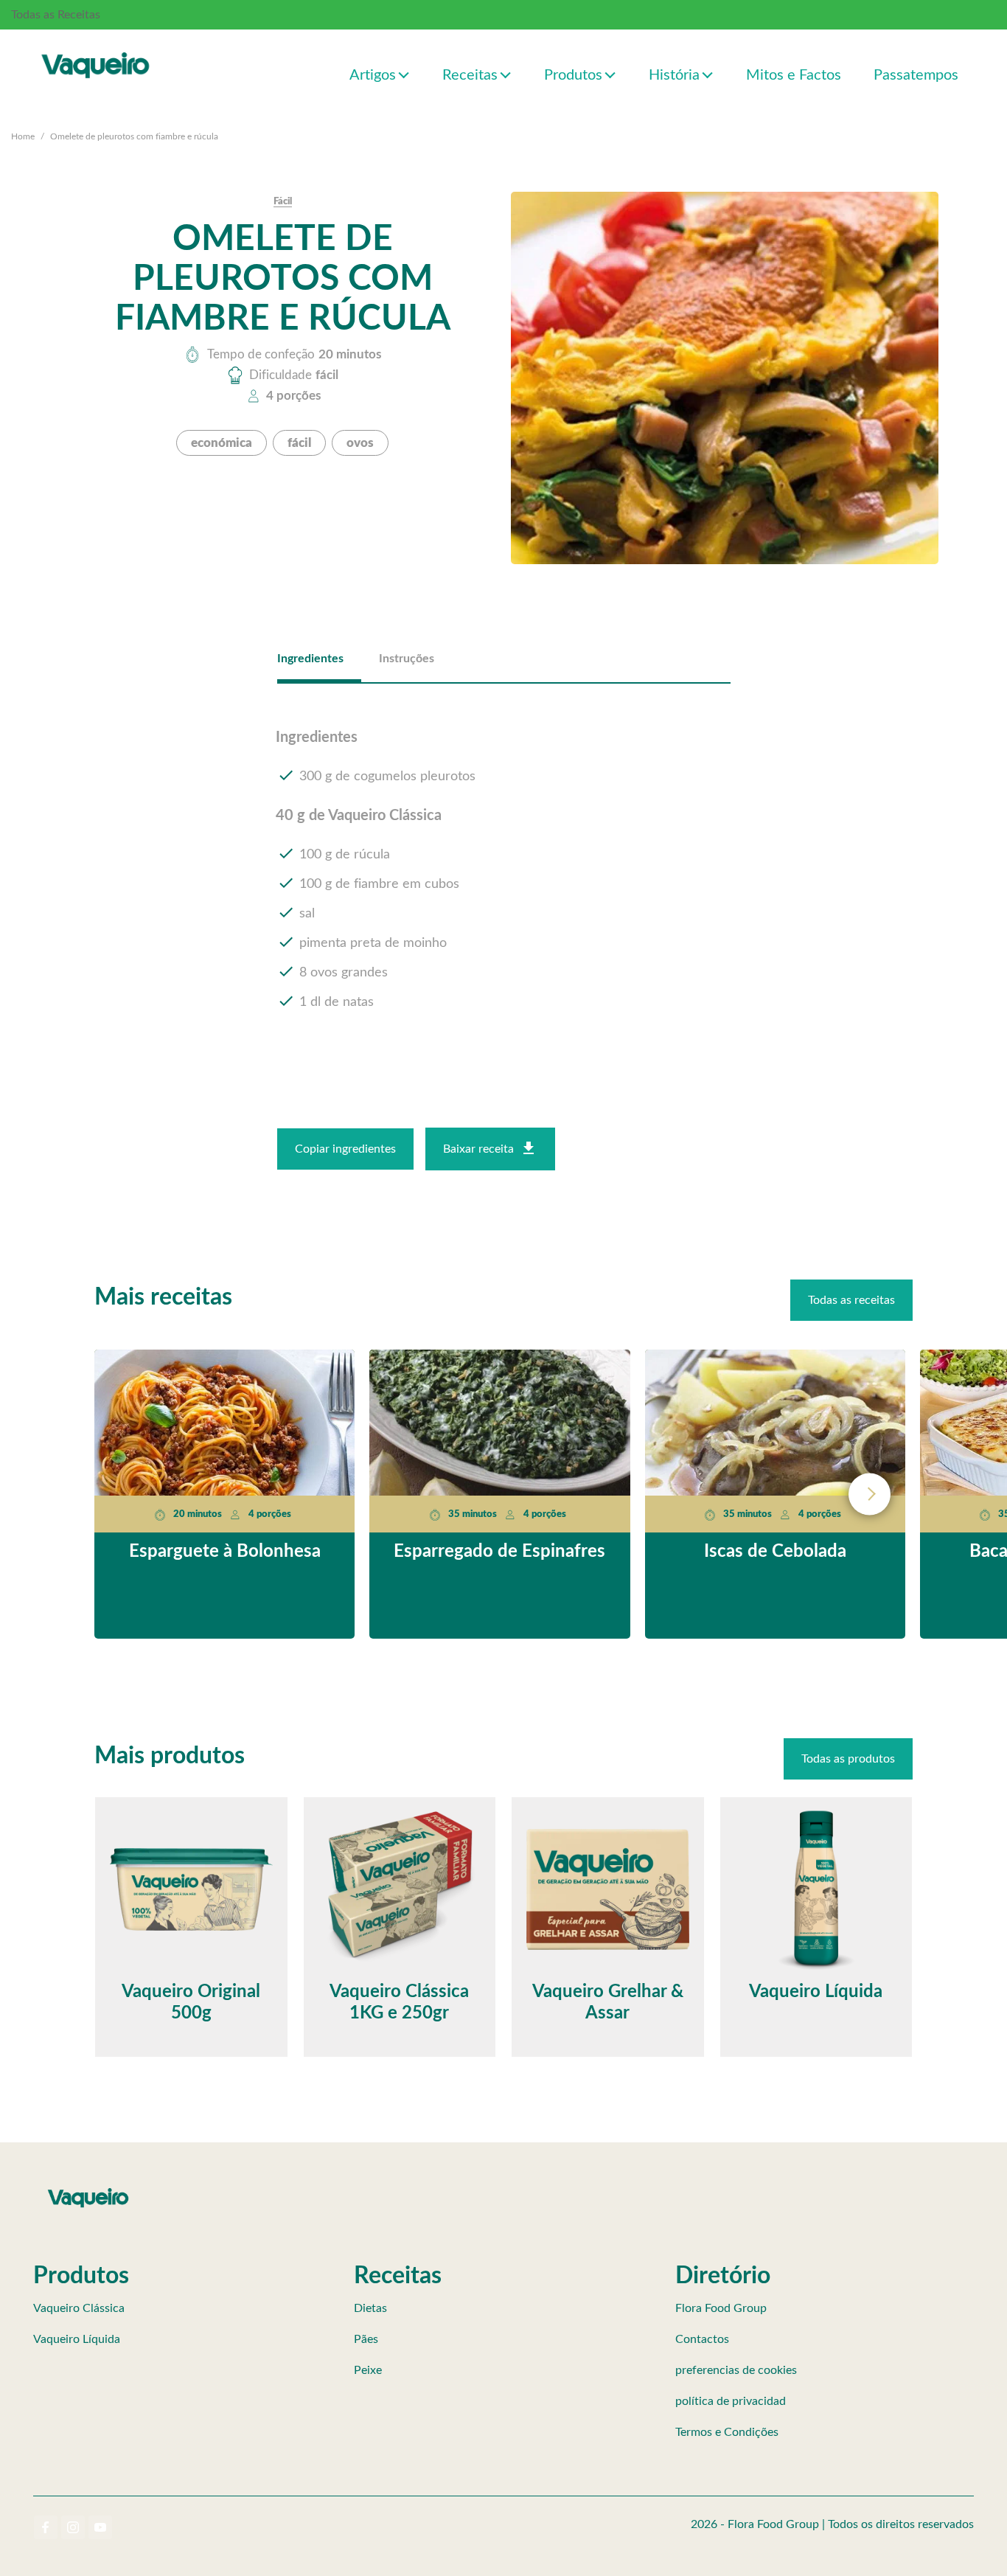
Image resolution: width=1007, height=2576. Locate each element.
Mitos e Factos (794, 75)
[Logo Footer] (88, 2191)
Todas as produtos (848, 1759)
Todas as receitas (851, 1300)
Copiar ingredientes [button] (345, 1149)
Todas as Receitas (56, 15)
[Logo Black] (96, 49)
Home (23, 136)
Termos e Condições (727, 2432)
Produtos (573, 75)
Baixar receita (478, 1149)
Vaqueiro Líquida (77, 2339)
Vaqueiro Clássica (79, 2308)
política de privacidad (731, 2401)
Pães (366, 2339)
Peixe (368, 2370)
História (674, 75)
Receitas (470, 75)
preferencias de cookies (736, 2370)
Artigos (373, 75)
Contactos (702, 2339)
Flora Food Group (721, 2308)
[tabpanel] (504, 871)
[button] (404, 74)
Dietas (370, 2308)
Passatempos (916, 75)
